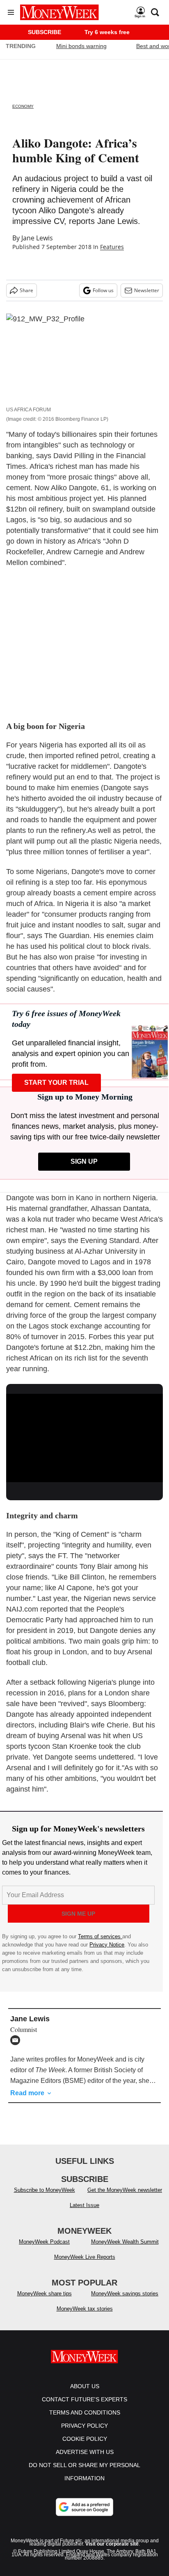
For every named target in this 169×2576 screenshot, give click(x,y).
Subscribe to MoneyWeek (45, 2190)
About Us (85, 2386)
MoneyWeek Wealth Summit (125, 2242)
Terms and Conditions (85, 2412)
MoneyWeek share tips (45, 2293)
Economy (23, 106)
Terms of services (100, 1936)
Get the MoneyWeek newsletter (125, 2190)
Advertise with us (85, 2452)
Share (26, 290)
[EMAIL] (17, 2040)
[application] (84, 1438)
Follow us (103, 290)
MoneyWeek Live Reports (85, 2257)
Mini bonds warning (81, 46)
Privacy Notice (107, 1945)
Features (112, 247)
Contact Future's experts (84, 2399)
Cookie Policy (85, 2439)
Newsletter (147, 290)
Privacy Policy (84, 2426)
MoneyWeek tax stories (85, 2309)
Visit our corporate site (112, 2544)
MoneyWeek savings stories (125, 2293)
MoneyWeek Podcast (44, 2242)
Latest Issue (84, 2205)
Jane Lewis (37, 238)
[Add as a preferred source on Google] (84, 2507)
